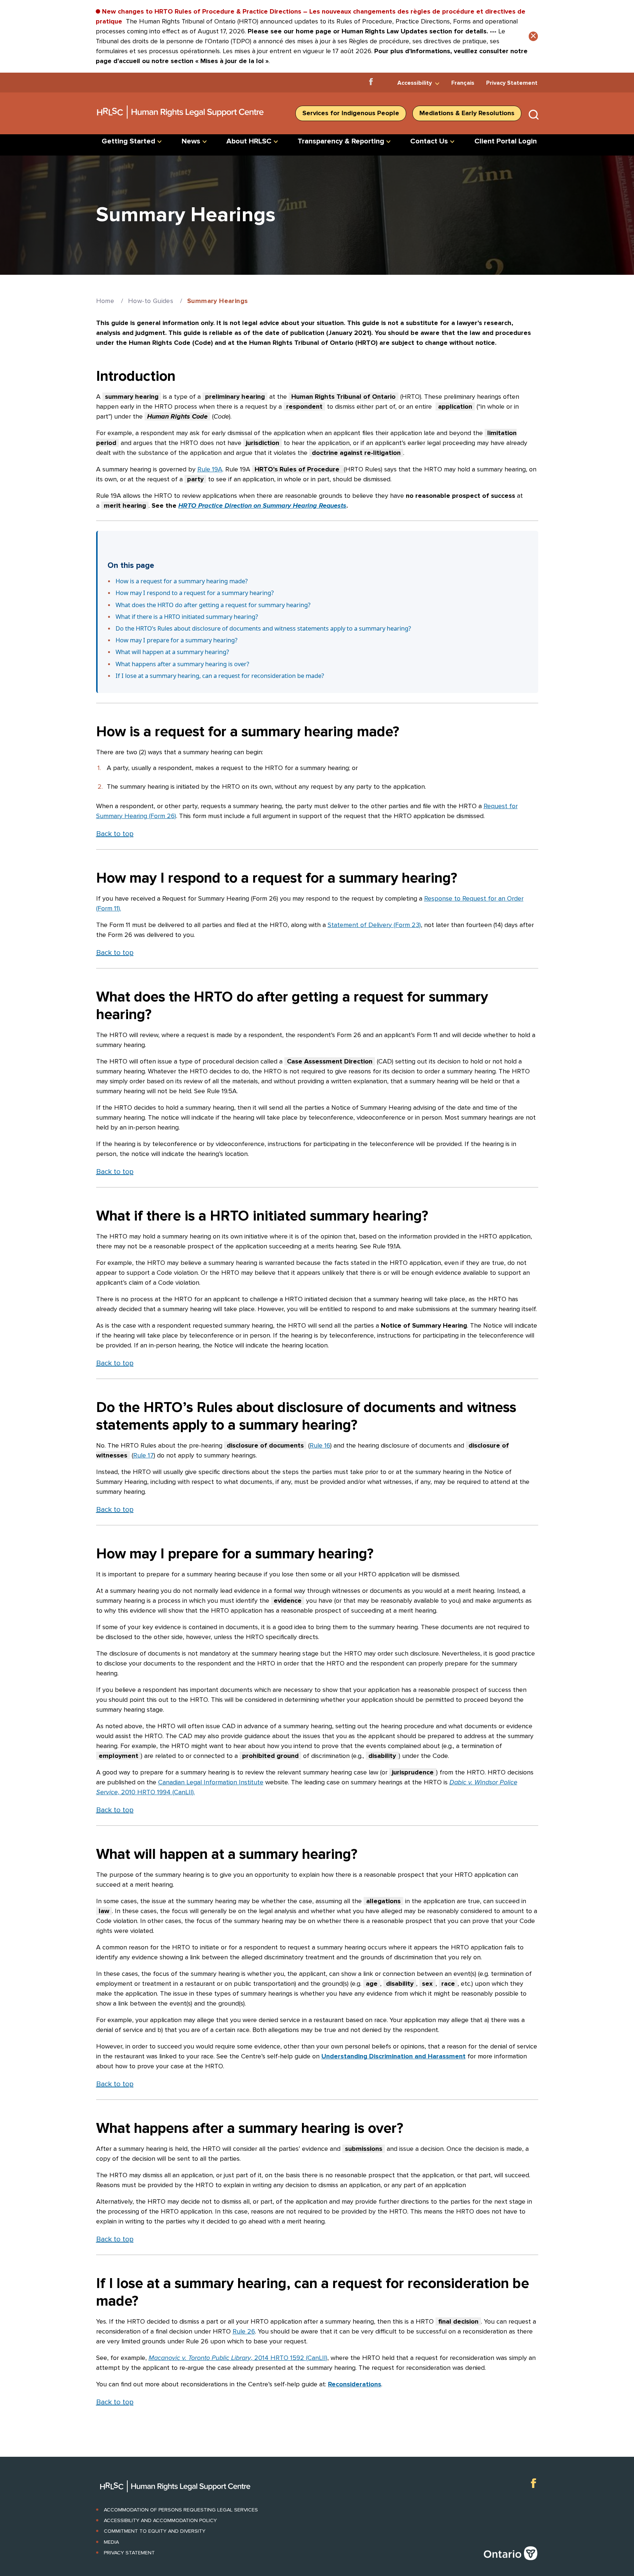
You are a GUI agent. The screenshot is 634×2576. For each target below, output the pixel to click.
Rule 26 (244, 2331)
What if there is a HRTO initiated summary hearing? (187, 616)
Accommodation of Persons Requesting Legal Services (181, 2510)
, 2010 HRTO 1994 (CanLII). (156, 1792)
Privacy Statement (512, 83)
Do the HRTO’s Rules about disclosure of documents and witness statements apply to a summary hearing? (263, 628)
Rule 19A (210, 469)
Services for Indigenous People (351, 113)
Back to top (115, 834)
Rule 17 (143, 1455)
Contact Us (429, 141)
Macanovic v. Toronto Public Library (200, 2358)
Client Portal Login (506, 141)
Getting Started (128, 141)
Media (111, 2542)
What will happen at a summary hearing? (172, 652)
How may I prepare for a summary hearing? (176, 640)
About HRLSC (249, 141)
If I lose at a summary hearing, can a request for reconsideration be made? (220, 676)
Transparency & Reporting (341, 141)
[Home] (181, 121)
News (191, 141)
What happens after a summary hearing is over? (182, 664)
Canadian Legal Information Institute (211, 1782)
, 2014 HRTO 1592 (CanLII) (289, 2358)
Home (105, 301)
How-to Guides (151, 301)
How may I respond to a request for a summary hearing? (195, 593)
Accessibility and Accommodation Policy (160, 2520)
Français (463, 83)
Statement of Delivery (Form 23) (374, 925)
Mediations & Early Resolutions (467, 113)
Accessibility (415, 83)
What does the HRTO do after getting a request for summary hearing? (213, 605)
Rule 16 (320, 1445)
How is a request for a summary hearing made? (182, 581)
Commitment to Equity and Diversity (155, 2531)
